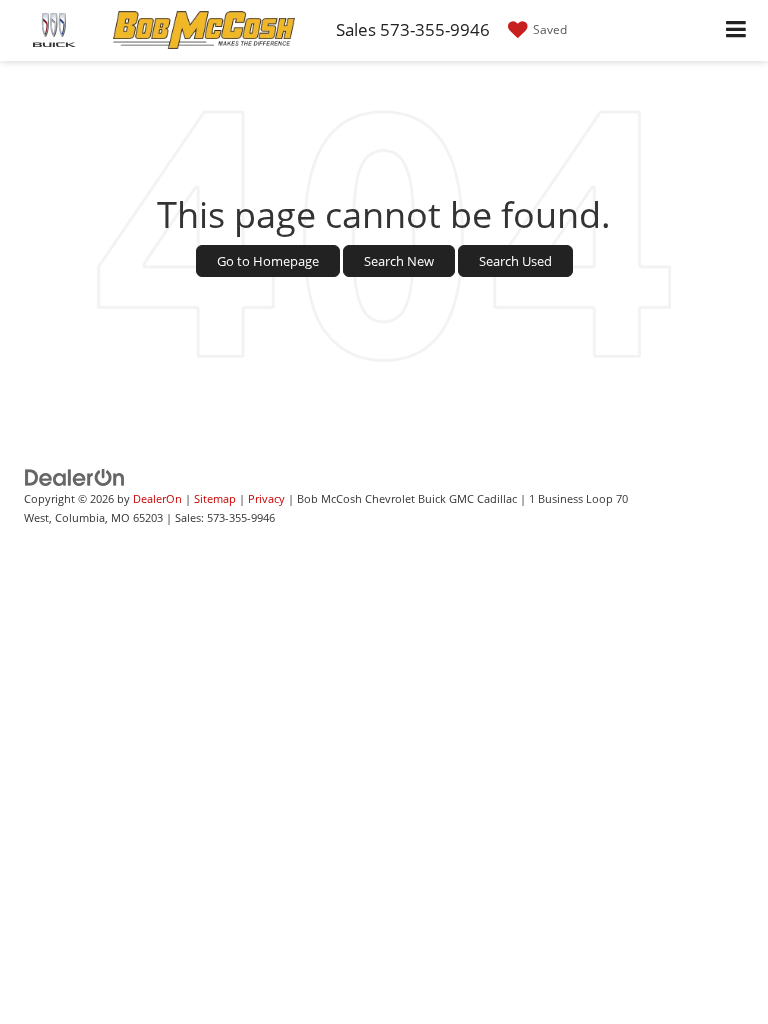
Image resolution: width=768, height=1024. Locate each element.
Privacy (266, 498)
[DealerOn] (75, 477)
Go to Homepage (268, 261)
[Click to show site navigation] (736, 30)
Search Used (515, 261)
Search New (399, 261)
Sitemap (215, 498)
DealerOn (157, 498)
